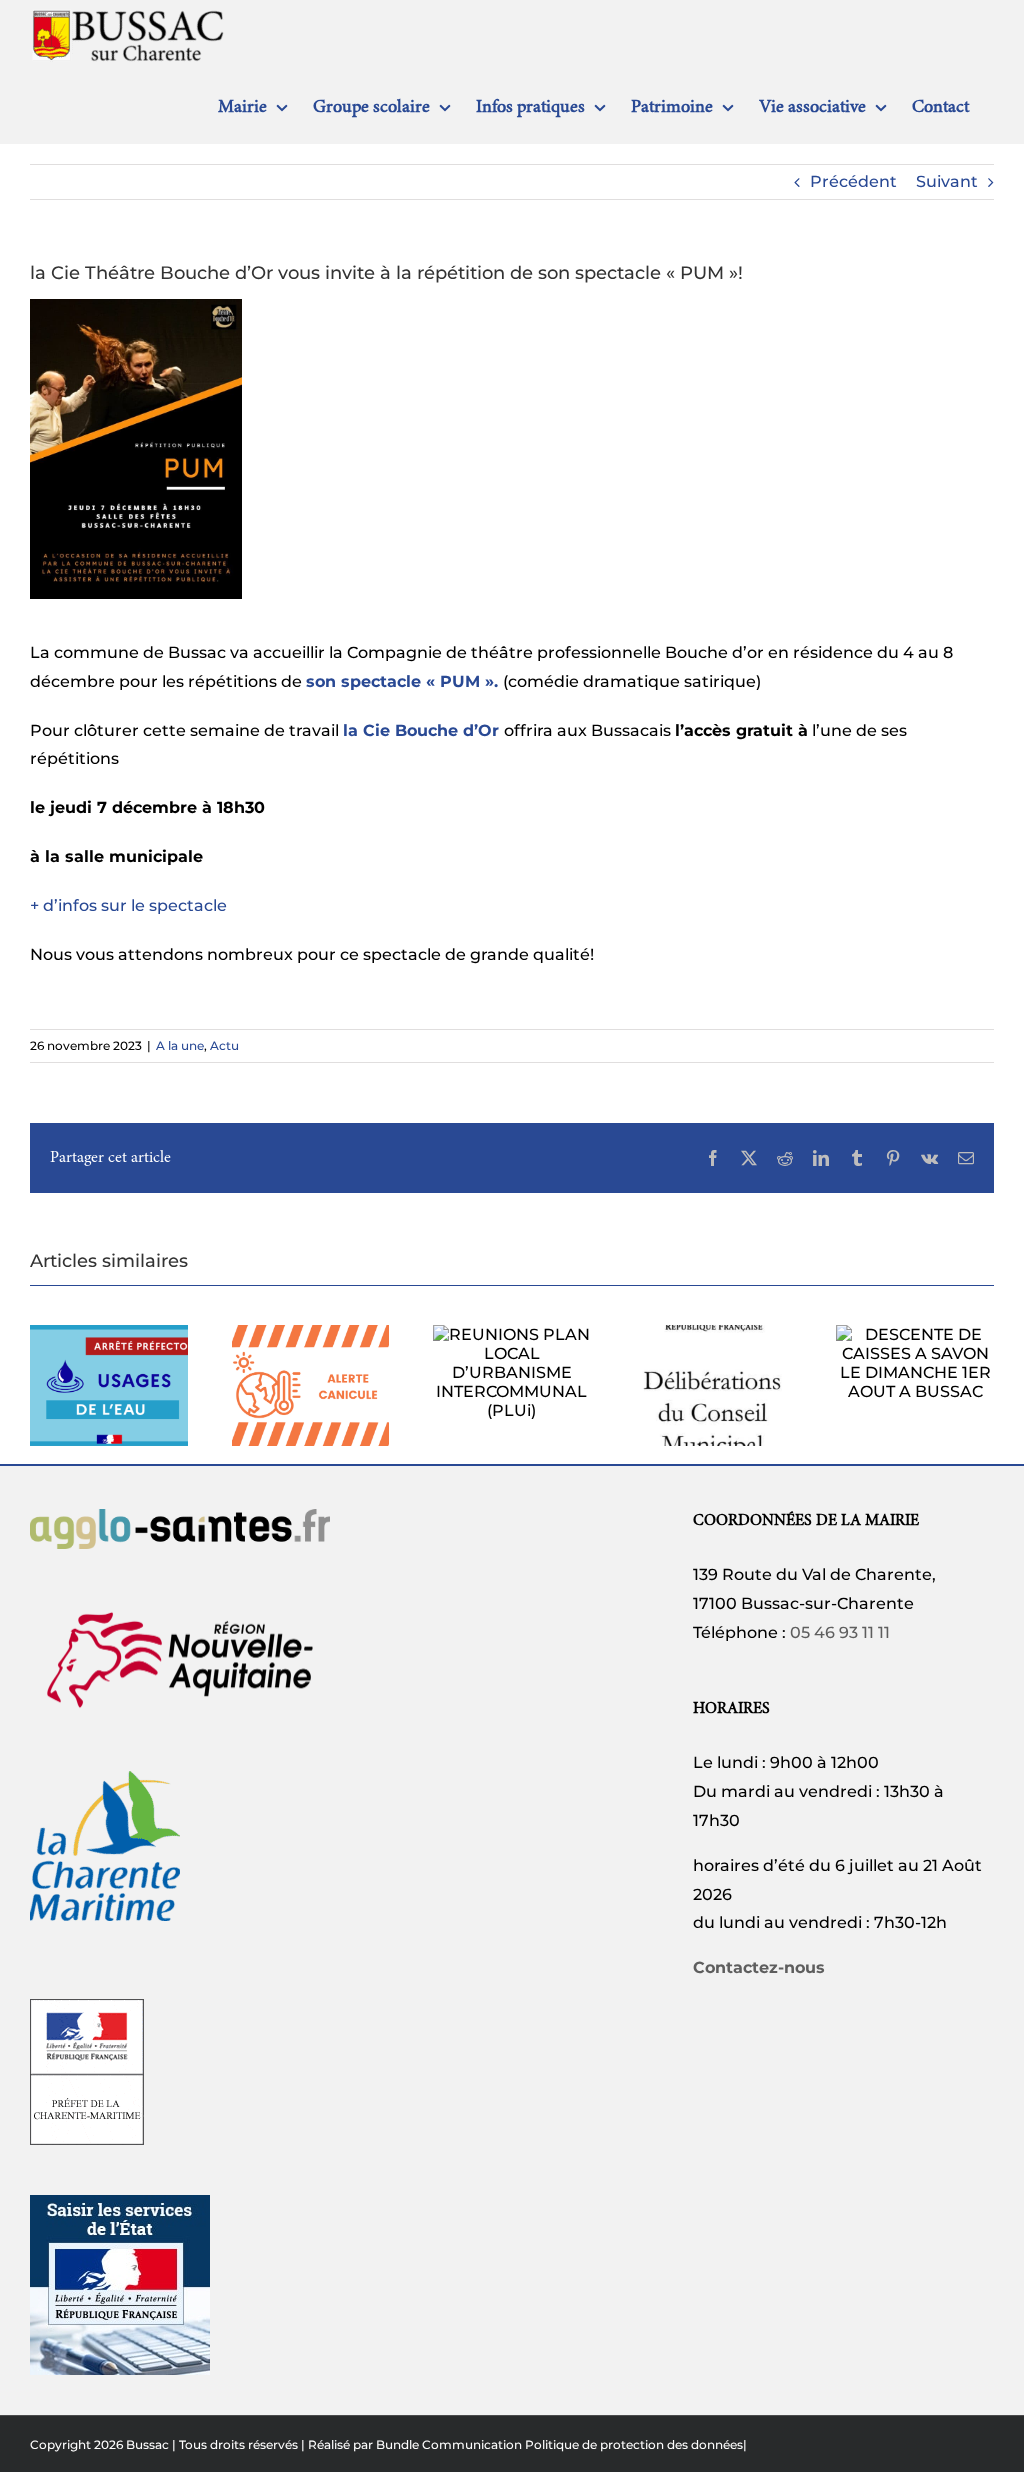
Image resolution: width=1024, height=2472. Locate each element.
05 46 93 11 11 (840, 1632)
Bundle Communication (449, 2444)
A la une (180, 1045)
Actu (224, 1045)
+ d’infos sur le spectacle (128, 905)
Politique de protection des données (634, 2444)
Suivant (947, 181)
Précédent (853, 181)
